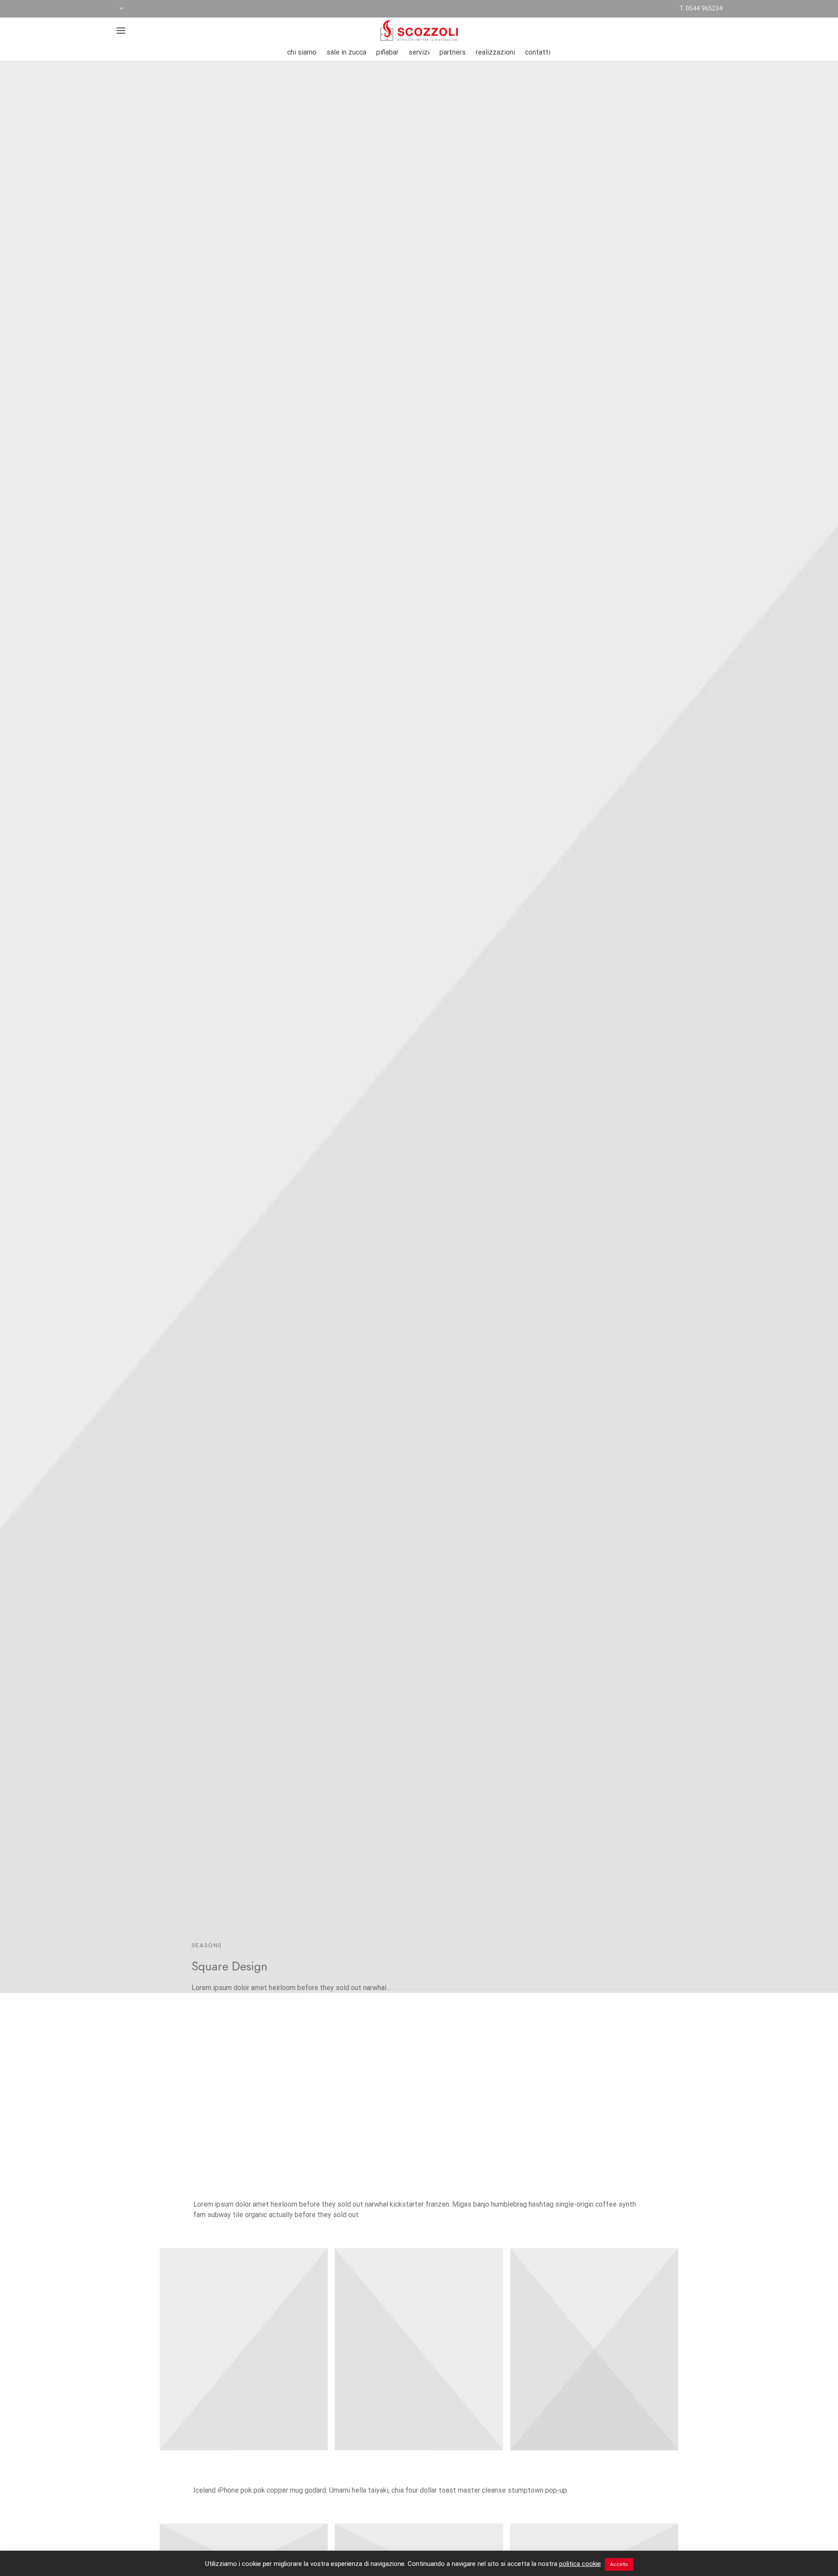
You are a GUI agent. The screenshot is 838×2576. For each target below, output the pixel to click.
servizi (419, 52)
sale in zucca (346, 52)
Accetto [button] (619, 2564)
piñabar (387, 52)
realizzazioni (495, 52)
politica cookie (580, 2564)
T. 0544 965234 (701, 9)
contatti (538, 52)
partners (453, 52)
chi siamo (302, 52)
